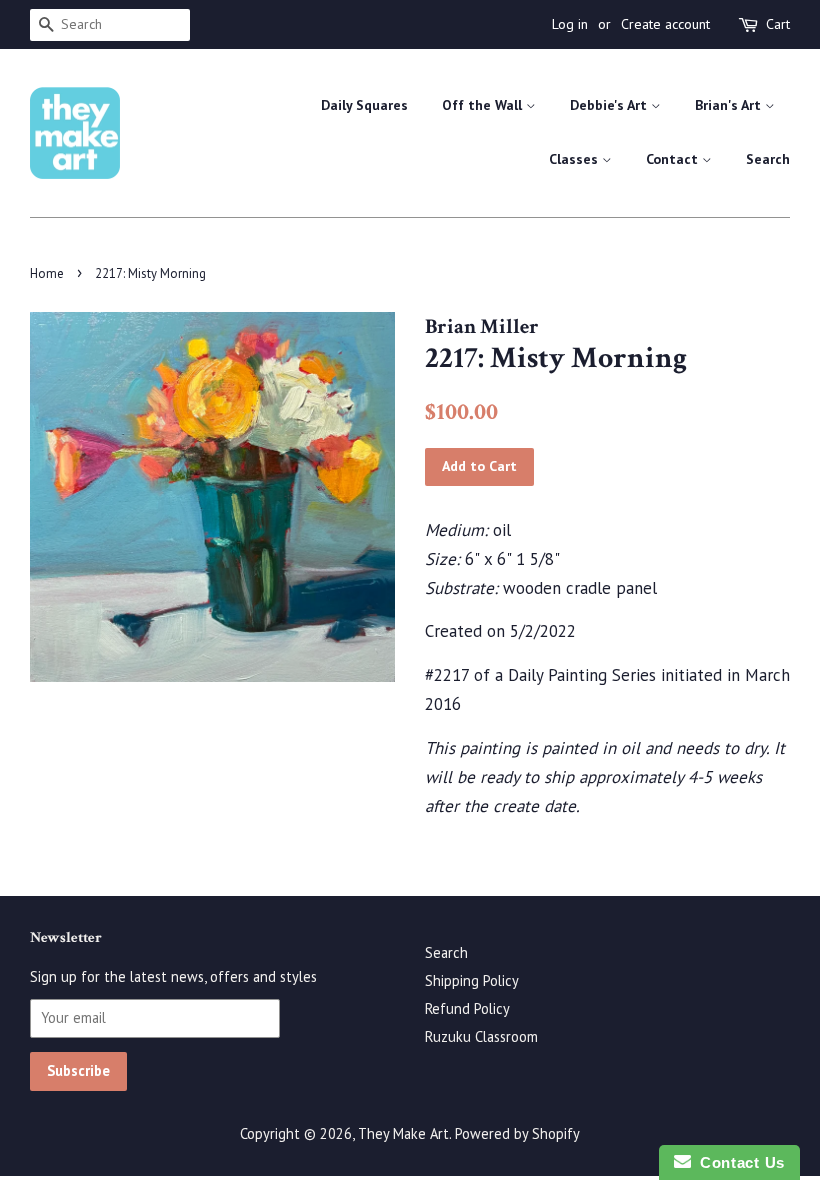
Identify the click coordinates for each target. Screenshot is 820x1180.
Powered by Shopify (517, 1133)
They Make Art (403, 1133)
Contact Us (738, 1162)
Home (47, 273)
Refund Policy (467, 1008)
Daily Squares (364, 105)
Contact (674, 159)
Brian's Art (730, 105)
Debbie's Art (610, 105)
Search (768, 159)
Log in (570, 24)
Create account (665, 24)
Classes (575, 159)
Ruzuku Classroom (481, 1036)
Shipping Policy (472, 980)
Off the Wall (484, 105)
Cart (778, 24)
